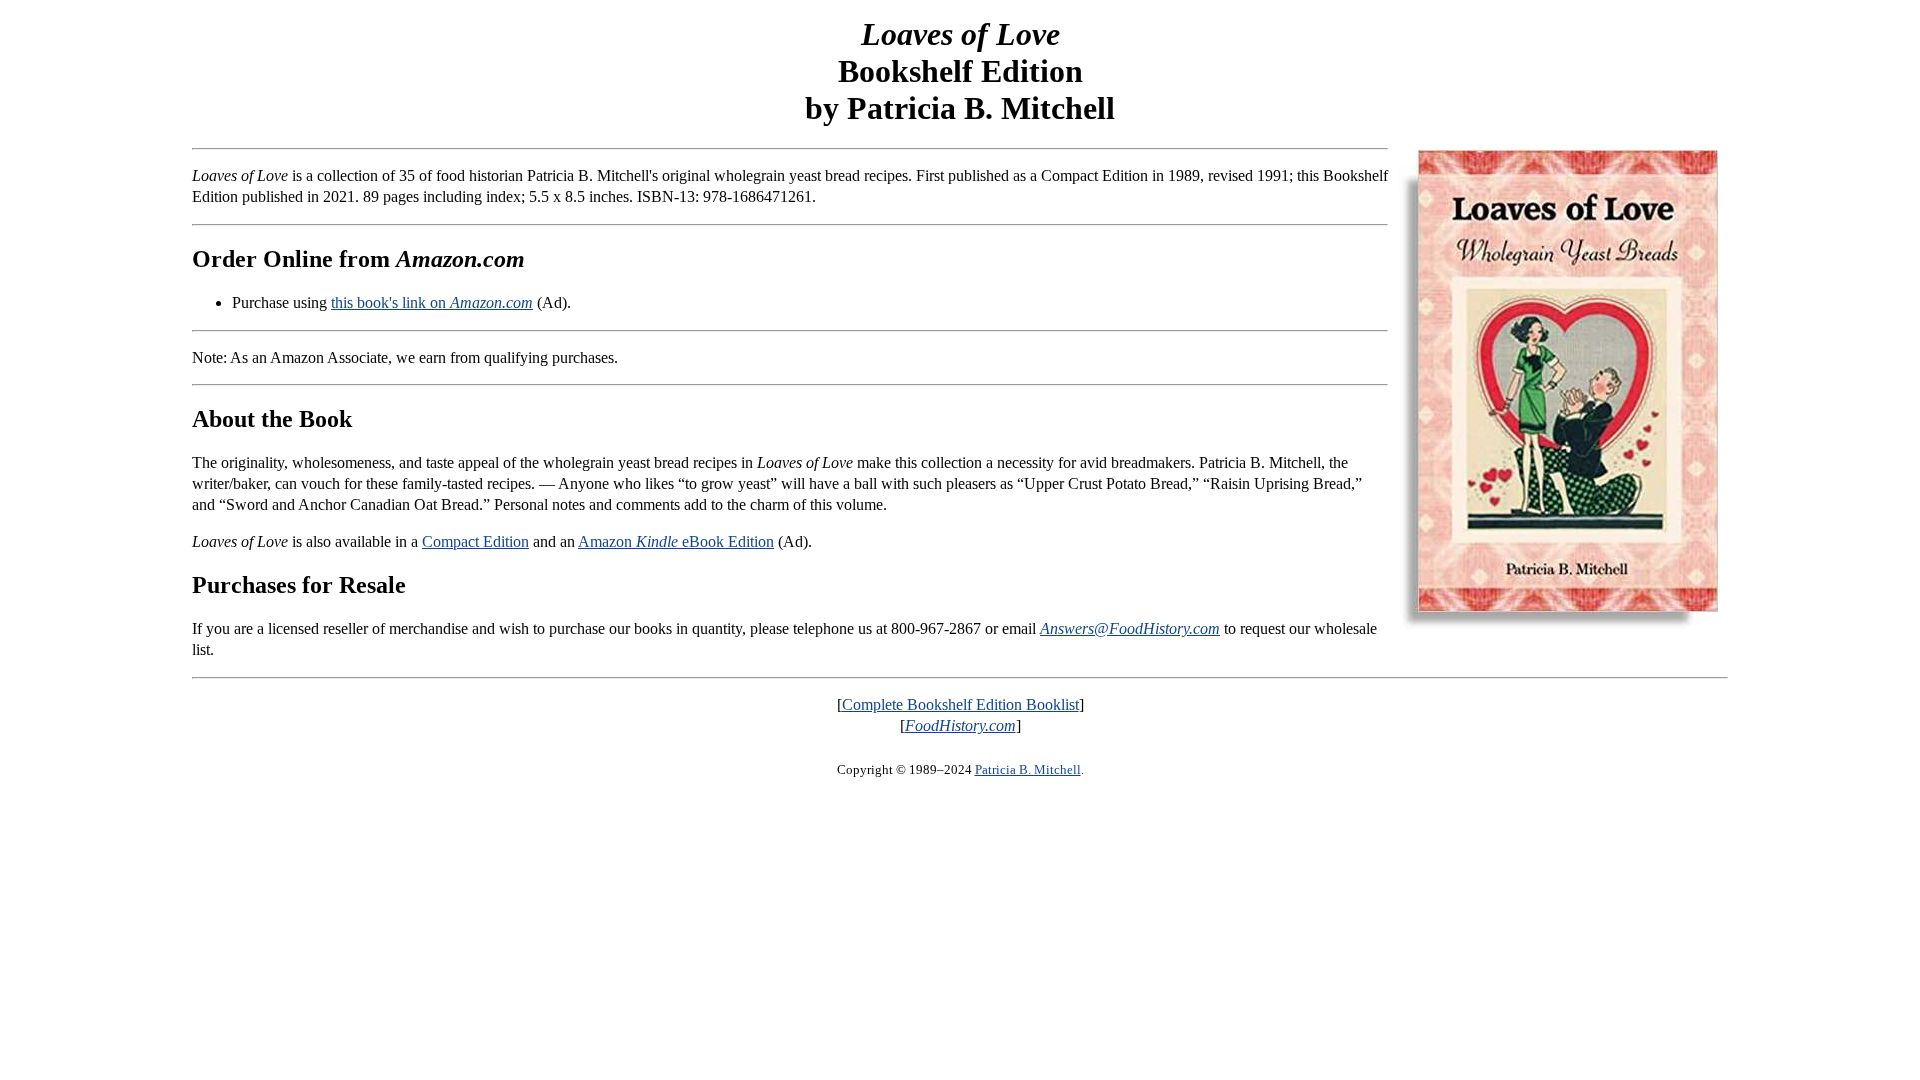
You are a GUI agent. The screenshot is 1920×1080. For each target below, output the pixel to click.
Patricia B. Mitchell (1028, 769)
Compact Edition (475, 541)
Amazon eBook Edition (676, 541)
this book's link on (432, 302)
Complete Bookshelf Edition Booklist (960, 704)
